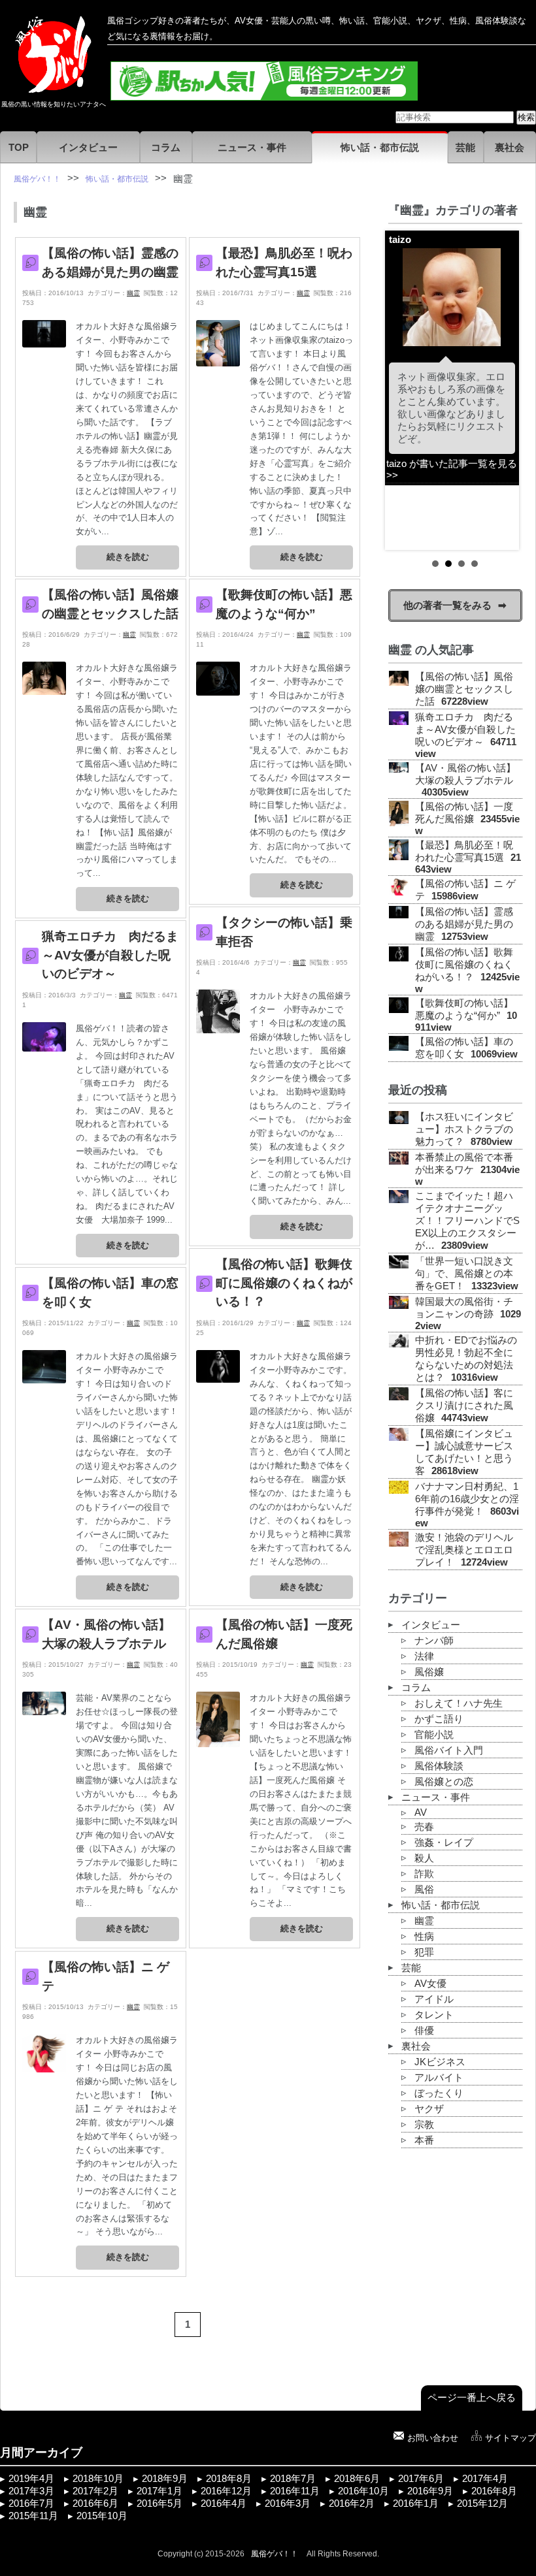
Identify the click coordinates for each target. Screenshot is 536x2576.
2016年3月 (288, 2504)
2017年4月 (485, 2479)
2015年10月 (102, 2516)
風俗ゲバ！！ (275, 2554)
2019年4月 (31, 2479)
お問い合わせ (433, 2438)
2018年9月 (165, 2479)
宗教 (424, 2125)
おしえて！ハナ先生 (459, 1703)
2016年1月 (416, 2504)
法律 (424, 1656)
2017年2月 (95, 2491)
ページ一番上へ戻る (472, 2398)
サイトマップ (511, 2438)
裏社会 (510, 148)
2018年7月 (293, 2479)
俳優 (424, 2031)
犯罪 (424, 1952)
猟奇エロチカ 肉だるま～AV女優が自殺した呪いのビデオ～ (110, 955)
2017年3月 (31, 2491)
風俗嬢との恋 (444, 1782)
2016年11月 (295, 2491)
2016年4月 (224, 2504)
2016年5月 (159, 2504)
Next (505, 390)
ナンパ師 (434, 1641)
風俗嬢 (429, 1672)
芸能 (465, 148)
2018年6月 (357, 2479)
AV (421, 1812)
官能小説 (434, 1735)
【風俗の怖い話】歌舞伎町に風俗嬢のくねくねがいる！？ (284, 1283)
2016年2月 (352, 2504)
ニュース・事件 (252, 148)
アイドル (434, 1999)
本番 (424, 2140)
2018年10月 (98, 2479)
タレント (434, 2015)
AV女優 (430, 1984)
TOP (19, 148)
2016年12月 (226, 2491)
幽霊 (133, 293)
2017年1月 (159, 2491)
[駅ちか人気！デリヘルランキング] (264, 95)
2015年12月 (482, 2504)
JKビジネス (440, 2062)
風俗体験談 (439, 1766)
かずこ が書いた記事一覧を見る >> (464, 509)
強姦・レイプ (444, 1843)
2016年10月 (363, 2491)
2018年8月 (229, 2479)
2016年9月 (430, 2491)
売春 (424, 1827)
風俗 (424, 1890)
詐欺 (424, 1874)
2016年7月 (31, 2504)
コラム (166, 148)
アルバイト (439, 2078)
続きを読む (128, 557)
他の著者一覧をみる (447, 605)
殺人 (424, 1858)
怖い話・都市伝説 (380, 148)
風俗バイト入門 (449, 1750)
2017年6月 (421, 2479)
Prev (405, 390)
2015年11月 (33, 2516)
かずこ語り (439, 1719)
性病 (424, 1937)
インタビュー (88, 148)
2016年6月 (95, 2504)
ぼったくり (439, 2093)
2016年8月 (494, 2491)
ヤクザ (429, 2109)
